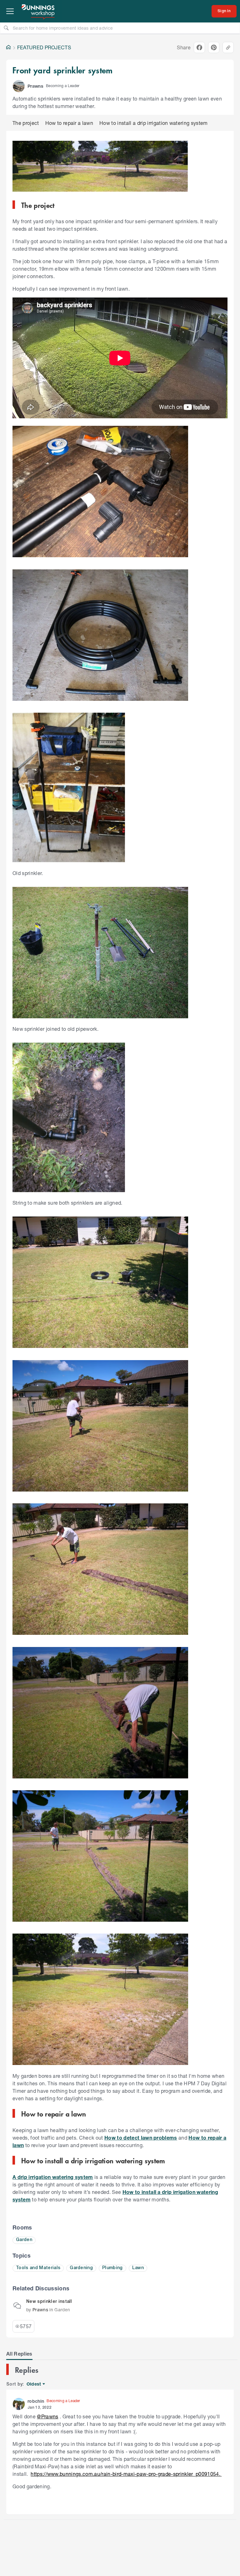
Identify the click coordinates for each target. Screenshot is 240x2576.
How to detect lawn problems (141, 2138)
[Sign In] (224, 11)
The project (26, 123)
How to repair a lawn (69, 123)
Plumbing (112, 2268)
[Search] (6, 28)
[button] (19, 86)
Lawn (138, 2268)
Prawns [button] (35, 86)
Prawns (40, 2310)
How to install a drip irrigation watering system (154, 123)
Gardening (81, 2268)
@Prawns (47, 2416)
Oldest (34, 2384)
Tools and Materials (38, 2268)
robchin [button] (36, 2401)
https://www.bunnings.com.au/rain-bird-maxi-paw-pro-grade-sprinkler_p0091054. (126, 2474)
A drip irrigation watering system (53, 2177)
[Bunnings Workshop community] (38, 11)
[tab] (19, 2354)
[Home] (8, 47)
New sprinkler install (49, 2302)
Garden (24, 2240)
